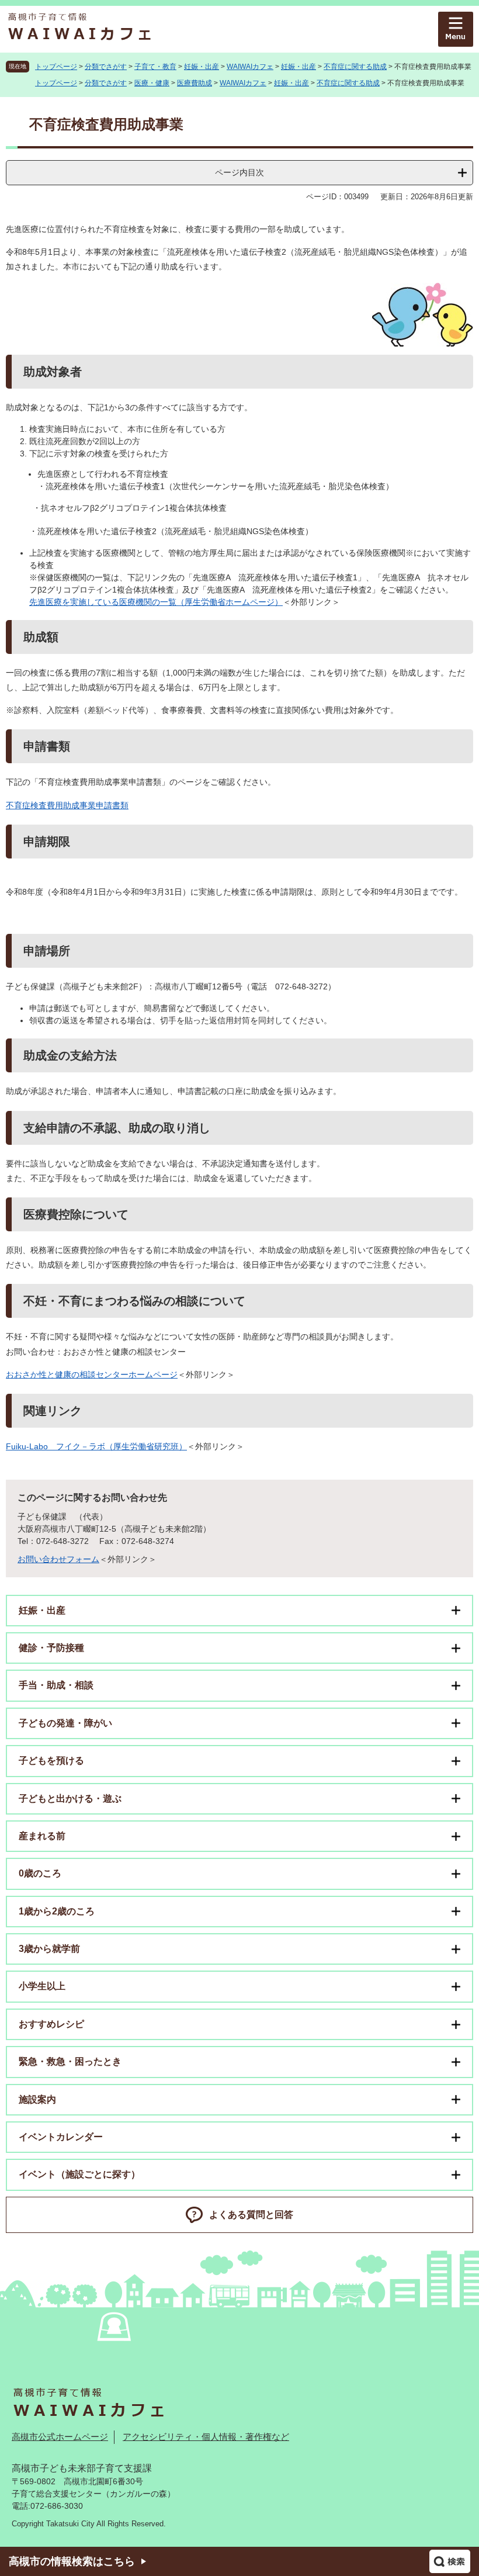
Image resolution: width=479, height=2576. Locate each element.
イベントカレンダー (61, 2137)
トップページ (56, 67)
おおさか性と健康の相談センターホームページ (92, 1374)
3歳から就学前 (49, 1949)
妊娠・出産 (202, 67)
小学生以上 (42, 1986)
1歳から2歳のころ (57, 1911)
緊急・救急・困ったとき (70, 2061)
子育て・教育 (155, 67)
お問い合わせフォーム (58, 1559)
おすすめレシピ (51, 2024)
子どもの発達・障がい (65, 1723)
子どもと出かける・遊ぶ (70, 1798)
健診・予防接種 (51, 1648)
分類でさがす (106, 67)
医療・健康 (152, 83)
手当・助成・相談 (56, 1685)
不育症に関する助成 (355, 67)
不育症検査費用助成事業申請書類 (67, 805)
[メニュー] (456, 29)
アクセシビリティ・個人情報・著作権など (206, 2437)
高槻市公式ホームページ (60, 2437)
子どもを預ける (51, 1760)
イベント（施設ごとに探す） (79, 2174)
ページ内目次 (239, 172)
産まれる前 (42, 1836)
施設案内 (37, 2099)
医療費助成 (195, 83)
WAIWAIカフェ (250, 67)
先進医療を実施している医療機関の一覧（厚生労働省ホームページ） (156, 602)
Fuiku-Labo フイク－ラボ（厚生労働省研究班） (96, 1446)
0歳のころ (40, 1873)
